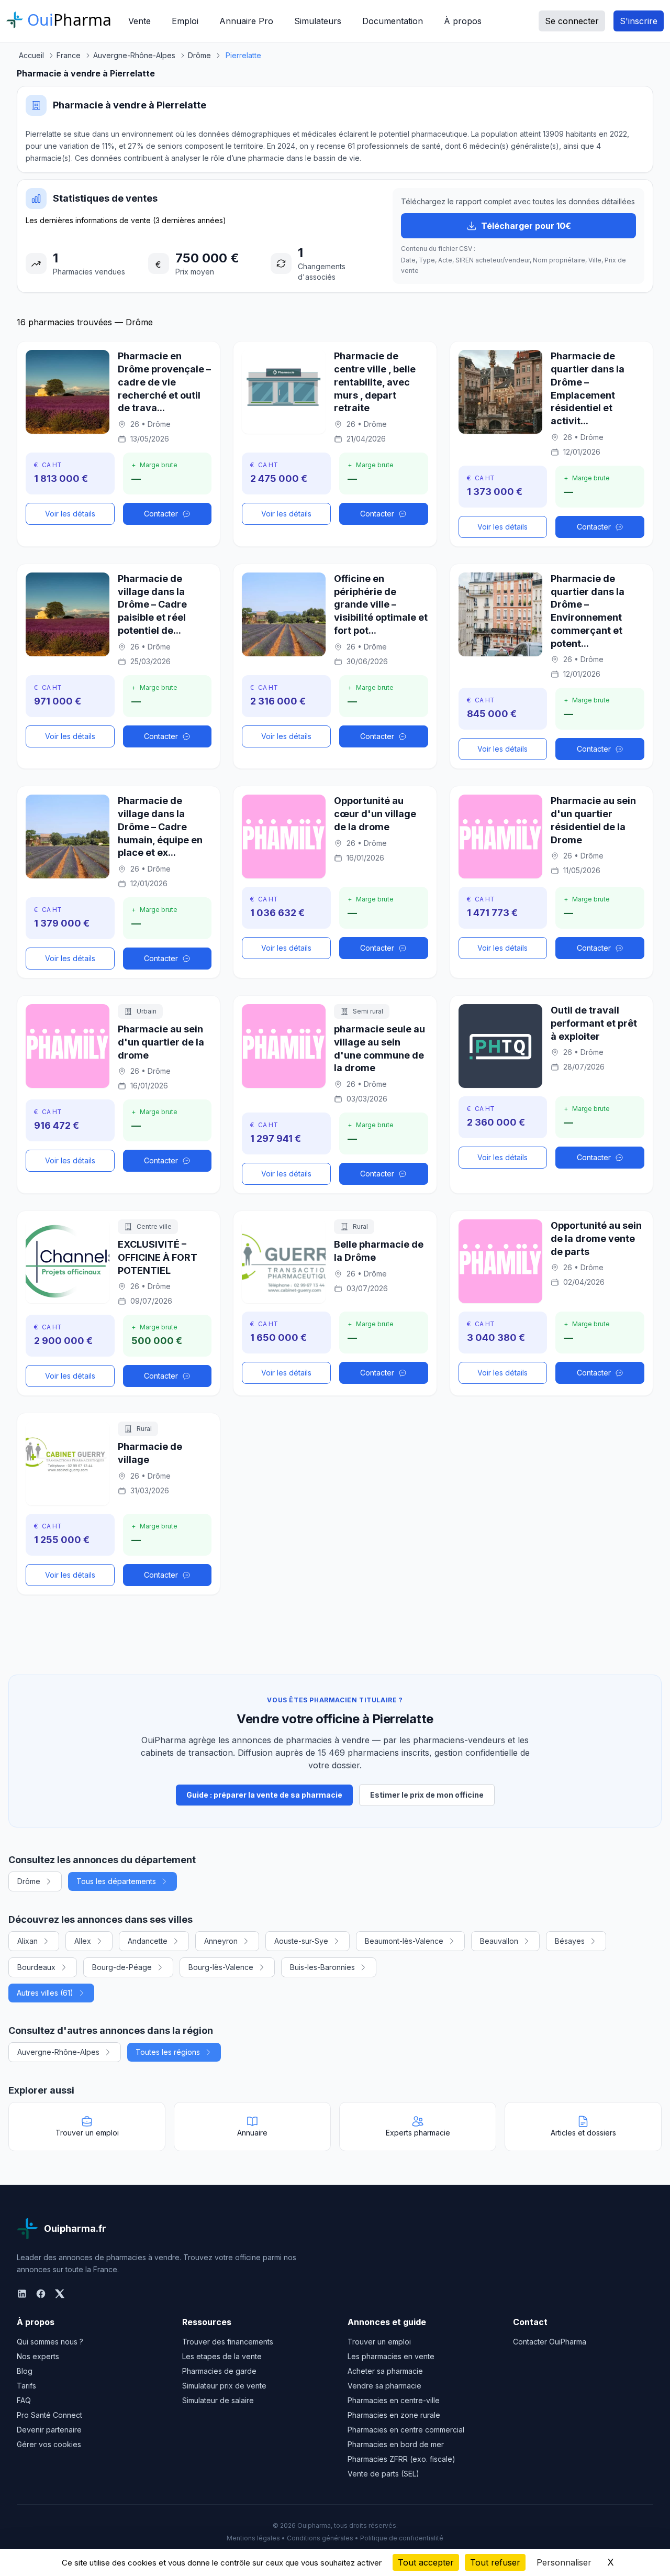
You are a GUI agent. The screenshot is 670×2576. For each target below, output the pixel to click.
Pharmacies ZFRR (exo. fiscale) (401, 2459)
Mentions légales (253, 2538)
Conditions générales (320, 2538)
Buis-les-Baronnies (322, 1967)
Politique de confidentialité (402, 2538)
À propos (463, 21)
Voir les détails (70, 514)
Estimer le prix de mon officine (427, 1795)
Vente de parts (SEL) (383, 2474)
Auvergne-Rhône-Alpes (58, 2052)
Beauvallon (499, 1941)
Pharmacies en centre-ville (394, 2400)
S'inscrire (639, 21)
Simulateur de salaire (218, 2400)
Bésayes (570, 1941)
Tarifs (26, 2386)
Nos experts (38, 2356)
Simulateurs (318, 21)
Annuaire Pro (246, 21)
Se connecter (572, 21)
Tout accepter (426, 2562)
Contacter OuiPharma (550, 2342)
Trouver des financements (228, 2342)
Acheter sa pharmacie (385, 2371)
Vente (139, 21)
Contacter (161, 514)
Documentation (393, 21)
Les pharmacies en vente (391, 2356)
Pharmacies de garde (219, 2371)
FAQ (24, 2400)
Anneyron (221, 1941)
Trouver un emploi (379, 2342)
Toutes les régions (168, 2052)
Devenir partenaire (49, 2430)
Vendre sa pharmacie (384, 2386)
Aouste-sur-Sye (301, 1941)
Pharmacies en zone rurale (394, 2415)
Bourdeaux (36, 1967)
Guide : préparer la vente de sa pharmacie (264, 1795)
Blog (25, 2371)
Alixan (27, 1941)
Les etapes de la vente (222, 2356)
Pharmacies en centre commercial (406, 2430)
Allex (83, 1941)
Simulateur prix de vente (224, 2386)
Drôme (29, 1881)
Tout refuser (495, 2562)
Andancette (148, 1941)
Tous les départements (116, 1881)
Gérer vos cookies (49, 2444)
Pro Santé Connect (49, 2415)
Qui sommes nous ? (50, 2342)
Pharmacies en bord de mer (396, 2444)
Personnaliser (564, 2562)
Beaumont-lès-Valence (404, 1941)
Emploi (185, 21)
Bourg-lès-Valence (221, 1967)
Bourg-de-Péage (122, 1967)
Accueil (31, 55)
